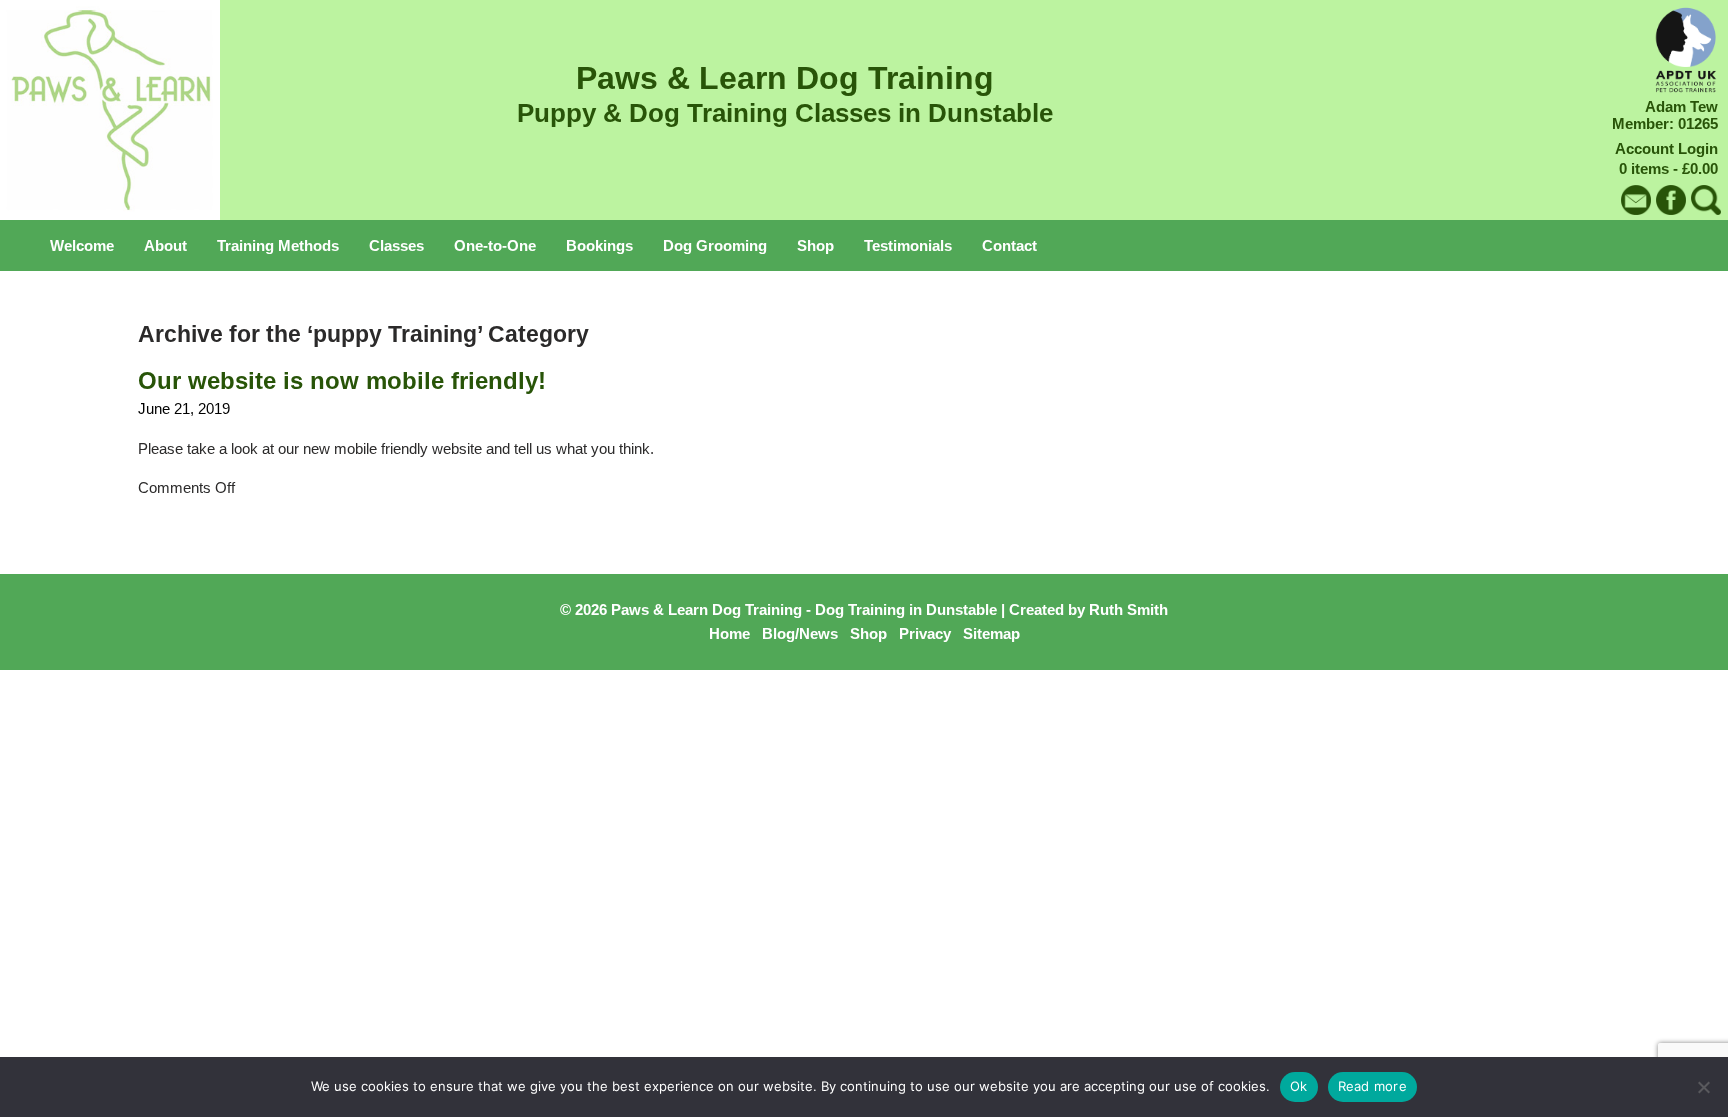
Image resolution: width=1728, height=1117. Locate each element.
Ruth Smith (1128, 609)
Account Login (1666, 148)
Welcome (82, 245)
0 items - (1668, 168)
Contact (1009, 245)
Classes (396, 245)
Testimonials (908, 245)
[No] (1703, 1087)
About (165, 245)
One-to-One (495, 245)
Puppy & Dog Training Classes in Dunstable (785, 113)
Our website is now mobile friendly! (342, 380)
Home (729, 633)
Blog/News (800, 633)
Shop (815, 245)
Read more (1372, 1086)
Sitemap (991, 633)
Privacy (925, 633)
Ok (1299, 1086)
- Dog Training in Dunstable (901, 609)
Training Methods (278, 245)
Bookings (599, 245)
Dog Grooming (715, 245)
